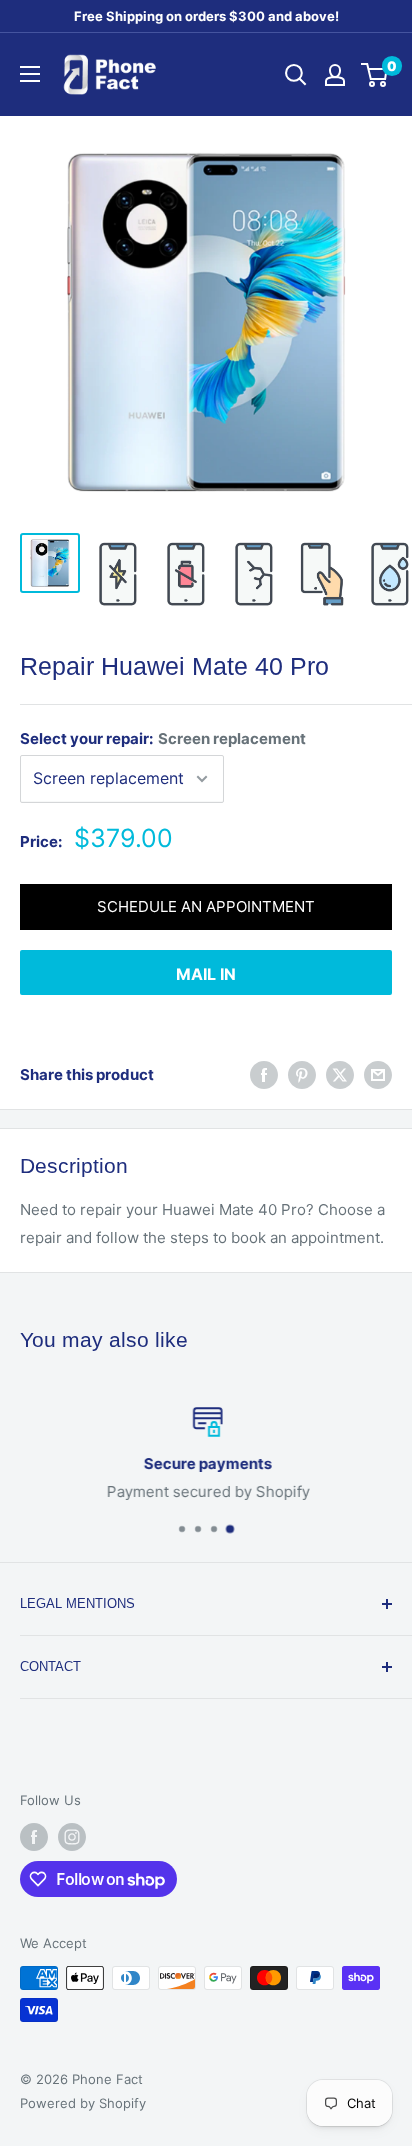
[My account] (335, 75)
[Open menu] (30, 74)
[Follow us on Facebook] (34, 1837)
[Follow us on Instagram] (72, 1837)
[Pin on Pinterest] (302, 1074)
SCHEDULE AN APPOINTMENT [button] (206, 906)
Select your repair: (163, 738)
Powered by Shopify (83, 2103)
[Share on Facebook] (264, 1074)
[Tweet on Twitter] (340, 1074)
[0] (375, 75)
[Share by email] (378, 1074)
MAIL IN (206, 974)
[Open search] (296, 75)
